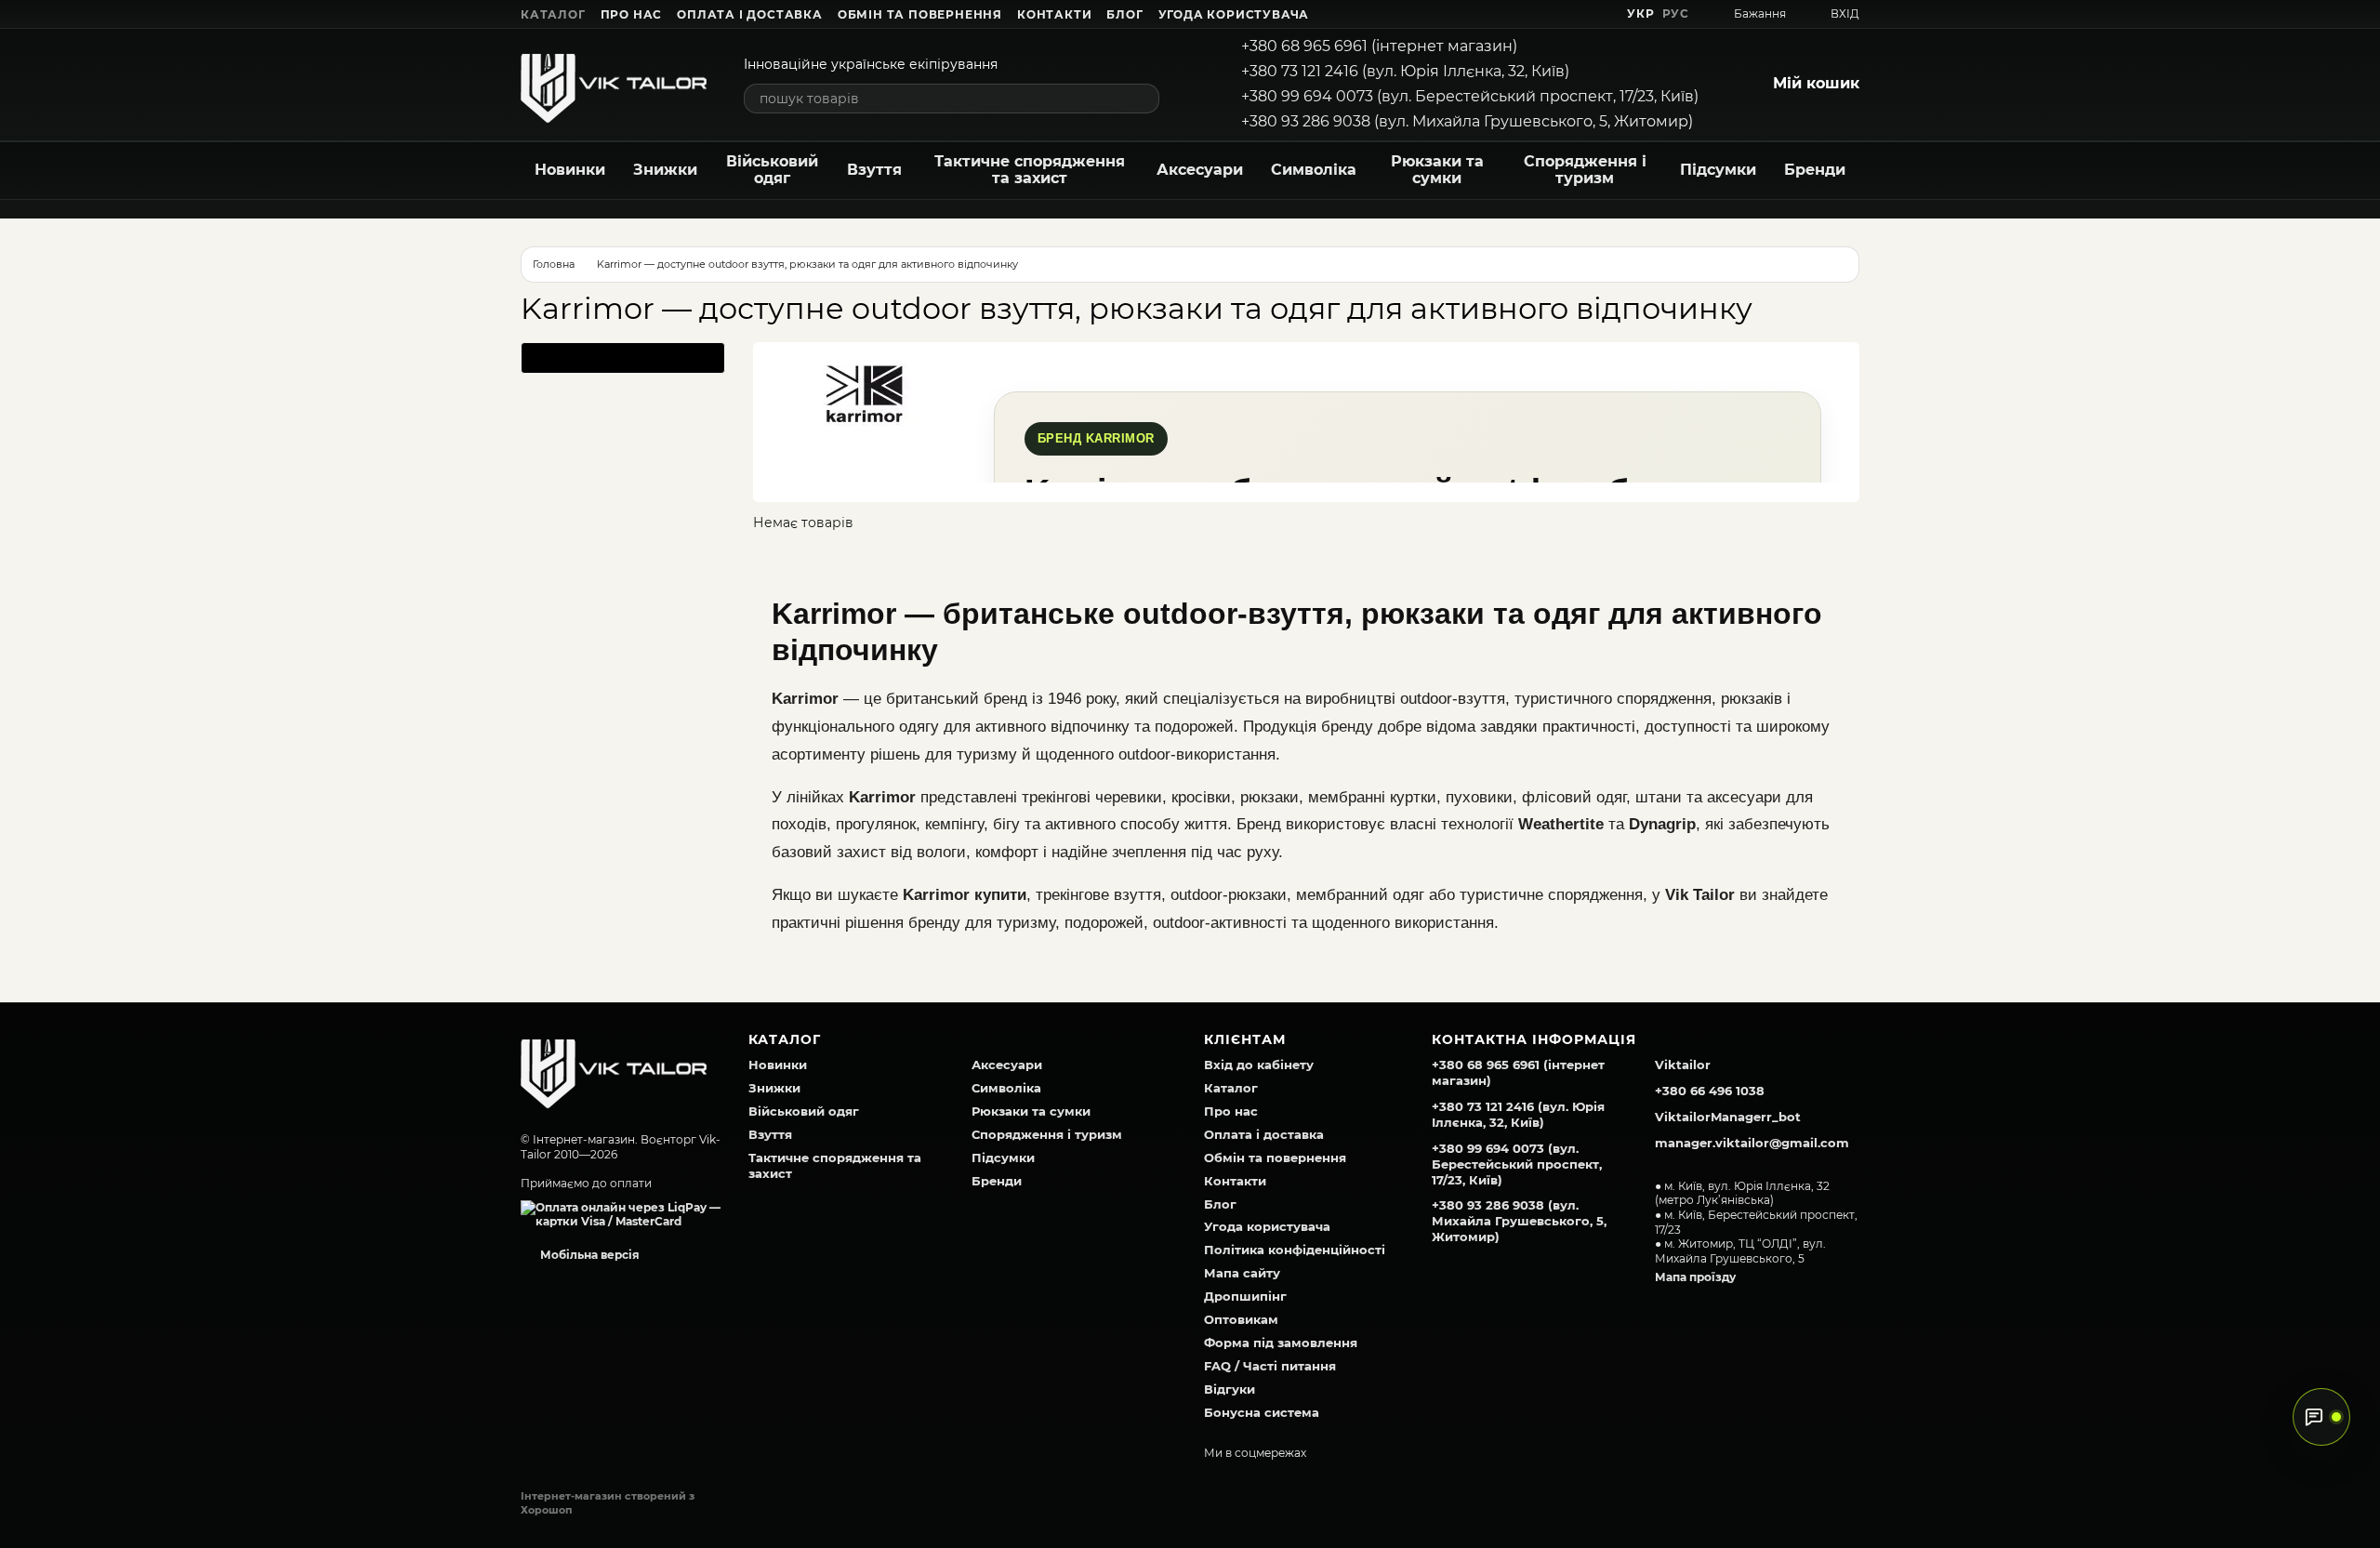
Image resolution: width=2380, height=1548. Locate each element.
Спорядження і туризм (1585, 170)
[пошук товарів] (1144, 99)
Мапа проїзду (1695, 1277)
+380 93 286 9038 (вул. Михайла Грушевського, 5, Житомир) (1467, 121)
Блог (1124, 14)
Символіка (1314, 170)
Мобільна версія (588, 1255)
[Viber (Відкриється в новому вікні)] (1597, 14)
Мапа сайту (1242, 1273)
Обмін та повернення (920, 14)
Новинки (570, 170)
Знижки (665, 170)
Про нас (632, 14)
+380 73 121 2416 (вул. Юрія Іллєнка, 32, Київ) (1405, 71)
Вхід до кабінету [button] (1259, 1065)
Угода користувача (1234, 14)
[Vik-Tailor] (614, 1069)
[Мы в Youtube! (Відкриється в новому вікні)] (1530, 14)
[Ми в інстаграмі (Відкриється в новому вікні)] (1553, 14)
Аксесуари (1200, 170)
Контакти (1054, 14)
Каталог (553, 14)
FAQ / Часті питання (1270, 1366)
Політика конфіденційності (1295, 1250)
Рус (1676, 14)
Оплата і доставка (750, 14)
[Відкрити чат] (2321, 1417)
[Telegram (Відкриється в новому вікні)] (1575, 14)
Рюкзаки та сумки (1437, 170)
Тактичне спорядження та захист (1030, 170)
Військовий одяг (772, 170)
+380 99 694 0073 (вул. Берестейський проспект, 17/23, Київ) (1470, 96)
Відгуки (1230, 1389)
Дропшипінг (1245, 1296)
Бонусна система (1262, 1412)
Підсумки (1718, 170)
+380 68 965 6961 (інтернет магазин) (1379, 46)
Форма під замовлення (1281, 1343)
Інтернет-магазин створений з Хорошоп (608, 1502)
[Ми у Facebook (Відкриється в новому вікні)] (1508, 14)
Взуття (874, 170)
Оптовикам (1241, 1319)
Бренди (1815, 170)
